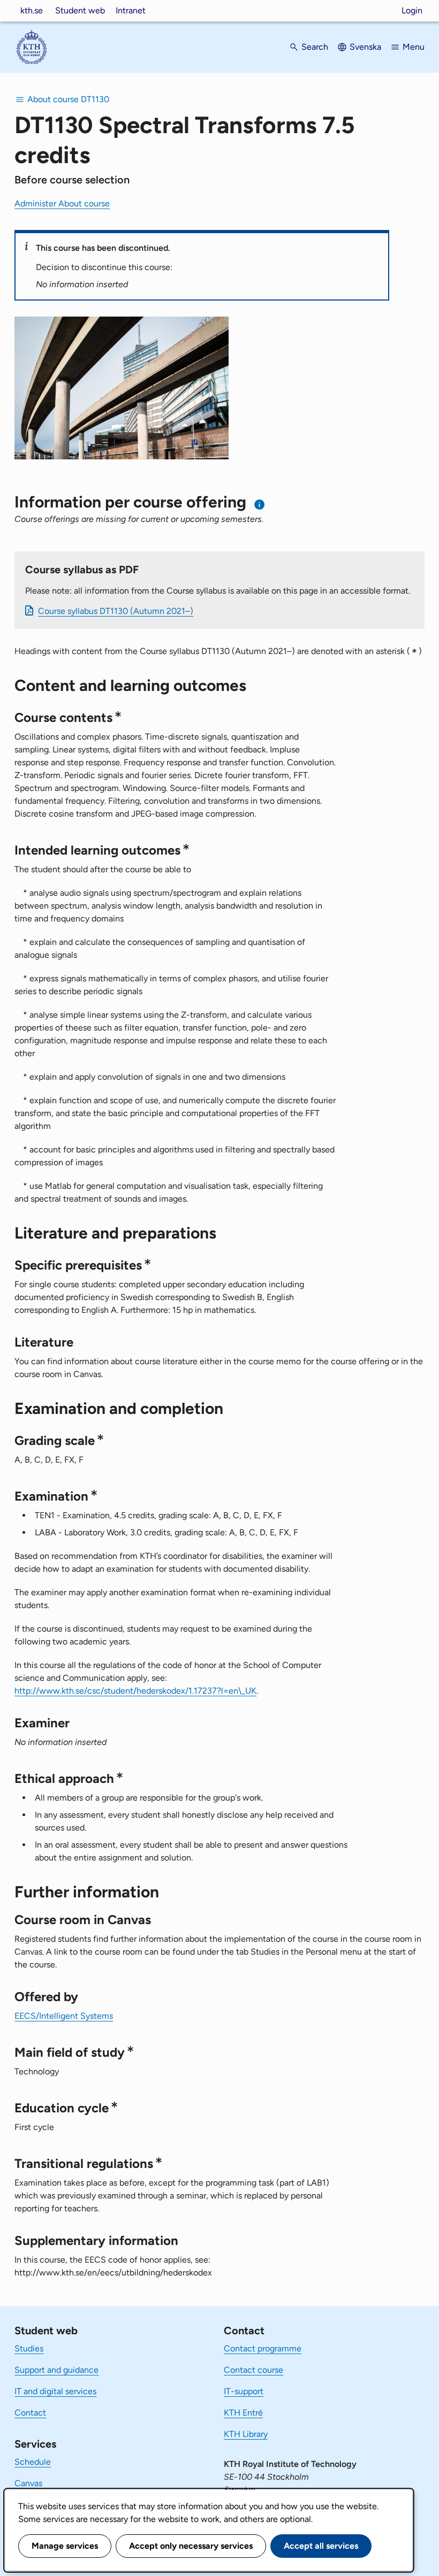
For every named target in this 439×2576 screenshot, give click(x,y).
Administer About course (62, 203)
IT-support (244, 2391)
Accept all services (321, 2546)
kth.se (32, 10)
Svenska (365, 47)
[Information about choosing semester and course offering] (260, 505)
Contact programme (263, 2348)
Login (412, 10)
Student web (80, 10)
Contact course (253, 2370)
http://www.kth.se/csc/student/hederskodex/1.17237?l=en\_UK (135, 1691)
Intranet (131, 10)
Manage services (65, 2546)
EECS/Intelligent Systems (64, 2016)
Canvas (28, 2483)
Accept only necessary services (191, 2546)
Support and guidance (56, 2370)
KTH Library (246, 2434)
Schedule (33, 2462)
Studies (29, 2348)
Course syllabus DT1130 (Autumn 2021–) (116, 611)
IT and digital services (55, 2391)
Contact (30, 2413)
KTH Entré (243, 2413)
